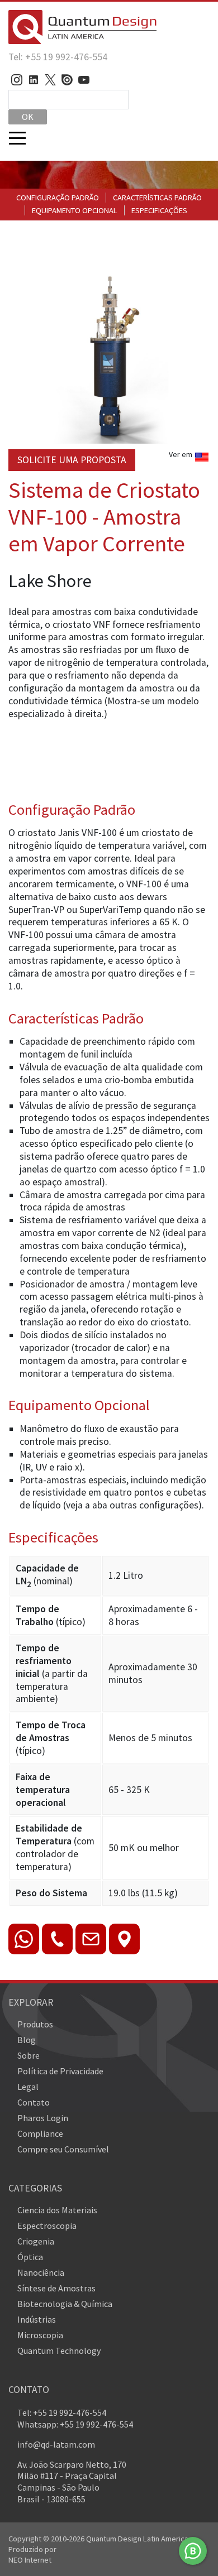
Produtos (35, 2024)
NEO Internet (30, 2560)
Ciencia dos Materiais (57, 2210)
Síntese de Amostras (56, 2288)
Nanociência (41, 2272)
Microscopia (40, 2335)
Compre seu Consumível (63, 2149)
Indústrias (37, 2319)
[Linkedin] (34, 80)
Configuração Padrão (58, 198)
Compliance (40, 2133)
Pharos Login (43, 2118)
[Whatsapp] (193, 2551)
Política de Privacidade (60, 2071)
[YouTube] (84, 80)
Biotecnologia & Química (65, 2304)
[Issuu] (67, 80)
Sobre (29, 2055)
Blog (27, 2040)
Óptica (30, 2257)
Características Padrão (157, 198)
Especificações (159, 210)
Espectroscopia (47, 2226)
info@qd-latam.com (56, 2444)
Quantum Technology (59, 2351)
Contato (34, 2102)
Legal (28, 2087)
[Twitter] (50, 80)
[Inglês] (202, 460)
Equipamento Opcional (75, 210)
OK (28, 117)
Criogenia (36, 2241)
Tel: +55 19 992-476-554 (58, 57)
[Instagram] (17, 80)
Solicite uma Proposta (72, 460)
